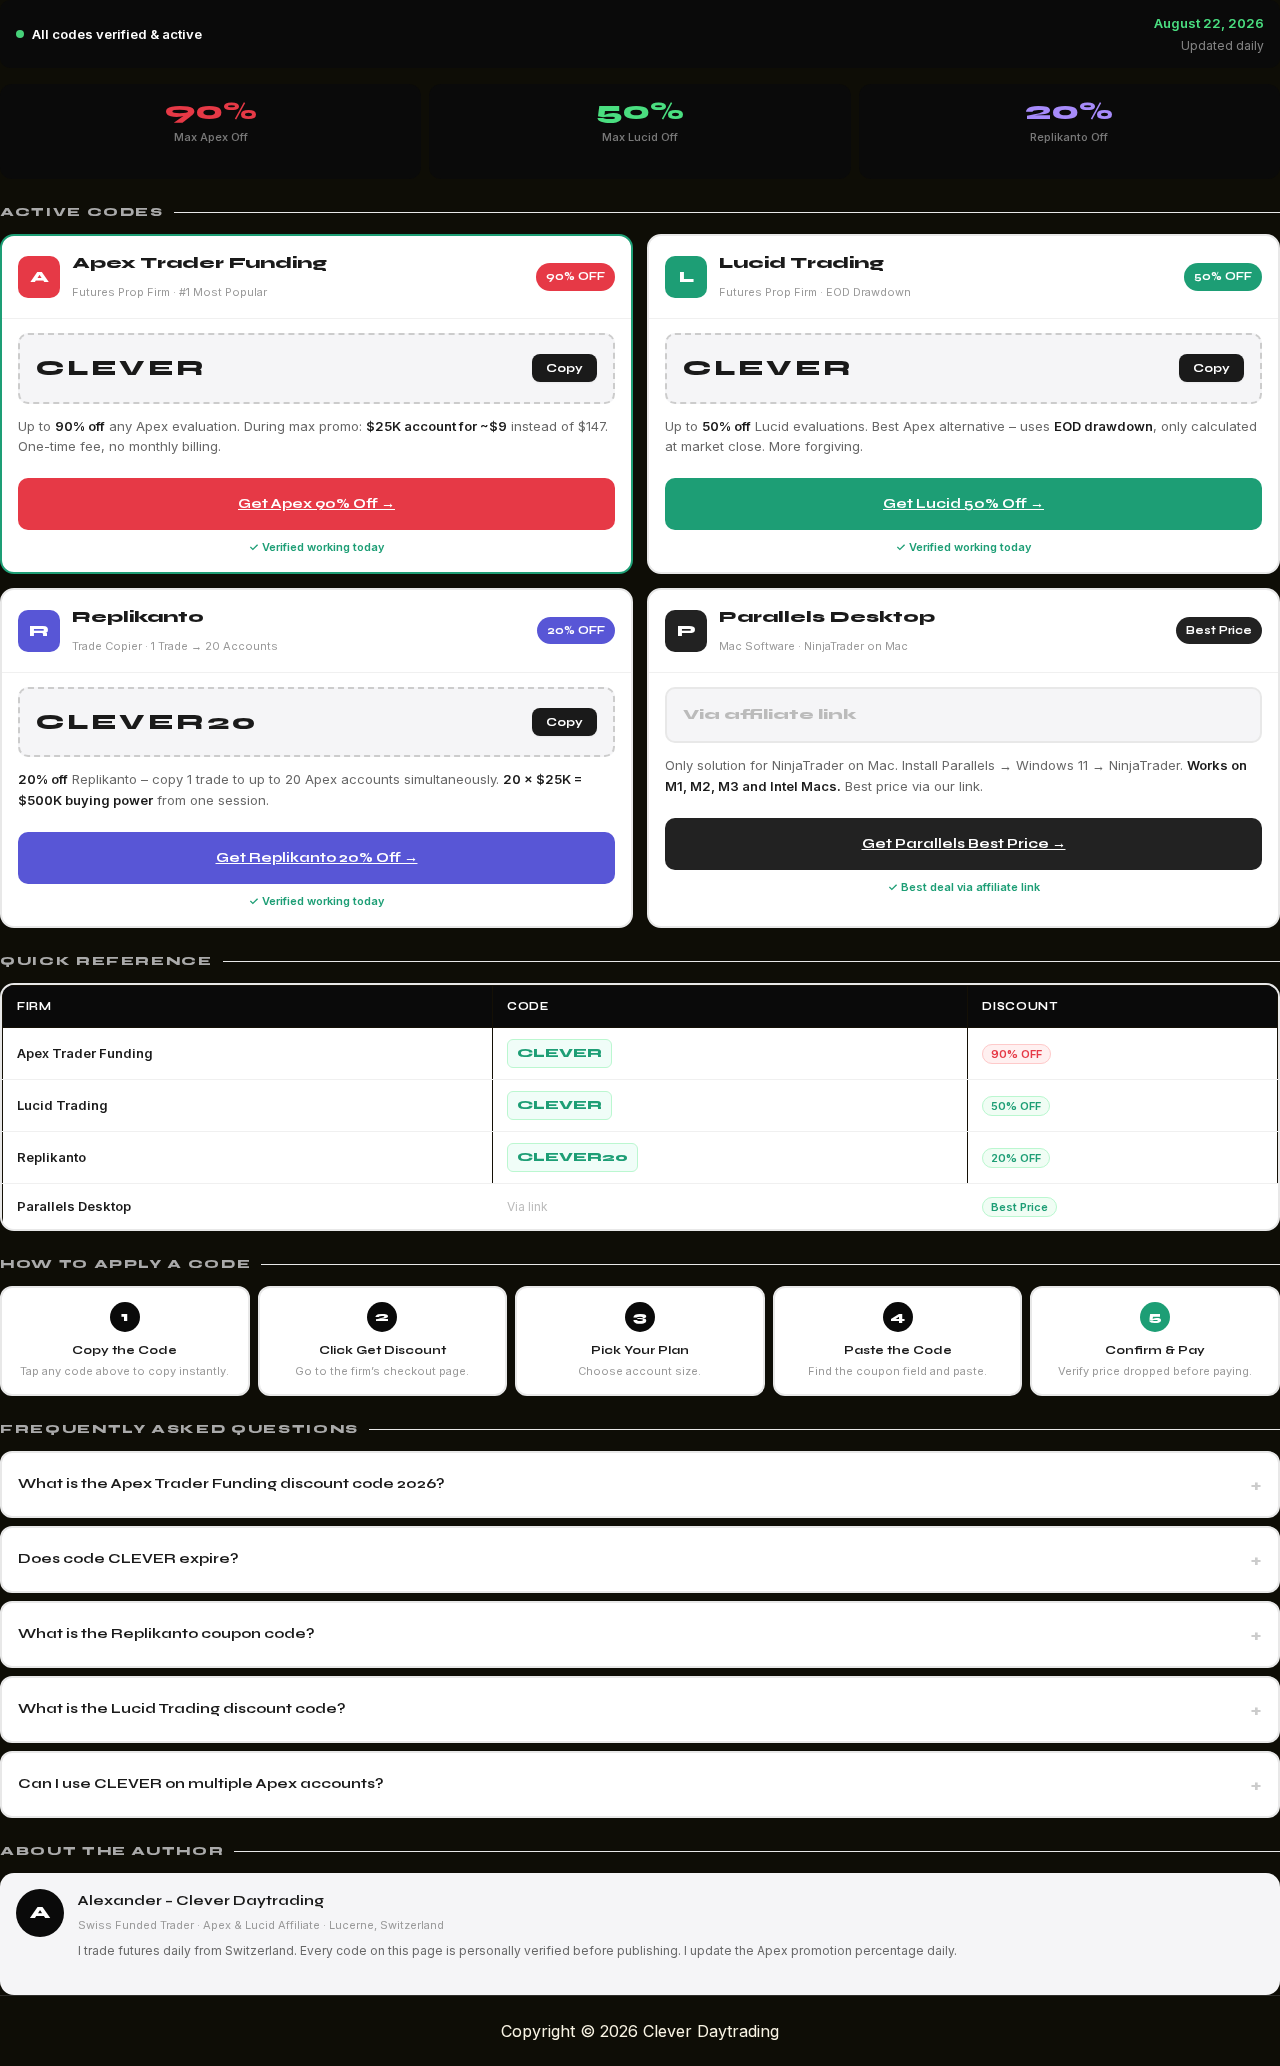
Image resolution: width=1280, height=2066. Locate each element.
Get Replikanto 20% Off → (317, 857)
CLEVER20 (572, 1157)
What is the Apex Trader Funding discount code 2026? (231, 1483)
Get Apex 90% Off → (316, 503)
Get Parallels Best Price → (964, 843)
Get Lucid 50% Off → (963, 503)
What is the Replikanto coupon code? (166, 1633)
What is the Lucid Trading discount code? (182, 1708)
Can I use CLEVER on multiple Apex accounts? (201, 1783)
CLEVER (559, 1053)
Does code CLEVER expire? (128, 1558)
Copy (564, 368)
